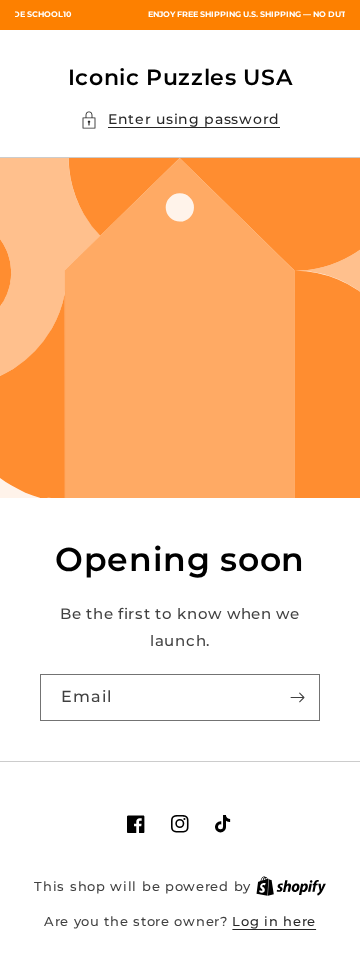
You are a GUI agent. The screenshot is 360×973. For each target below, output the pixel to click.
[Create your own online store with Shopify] (291, 886)
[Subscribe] (297, 697)
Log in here (274, 921)
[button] (180, 119)
